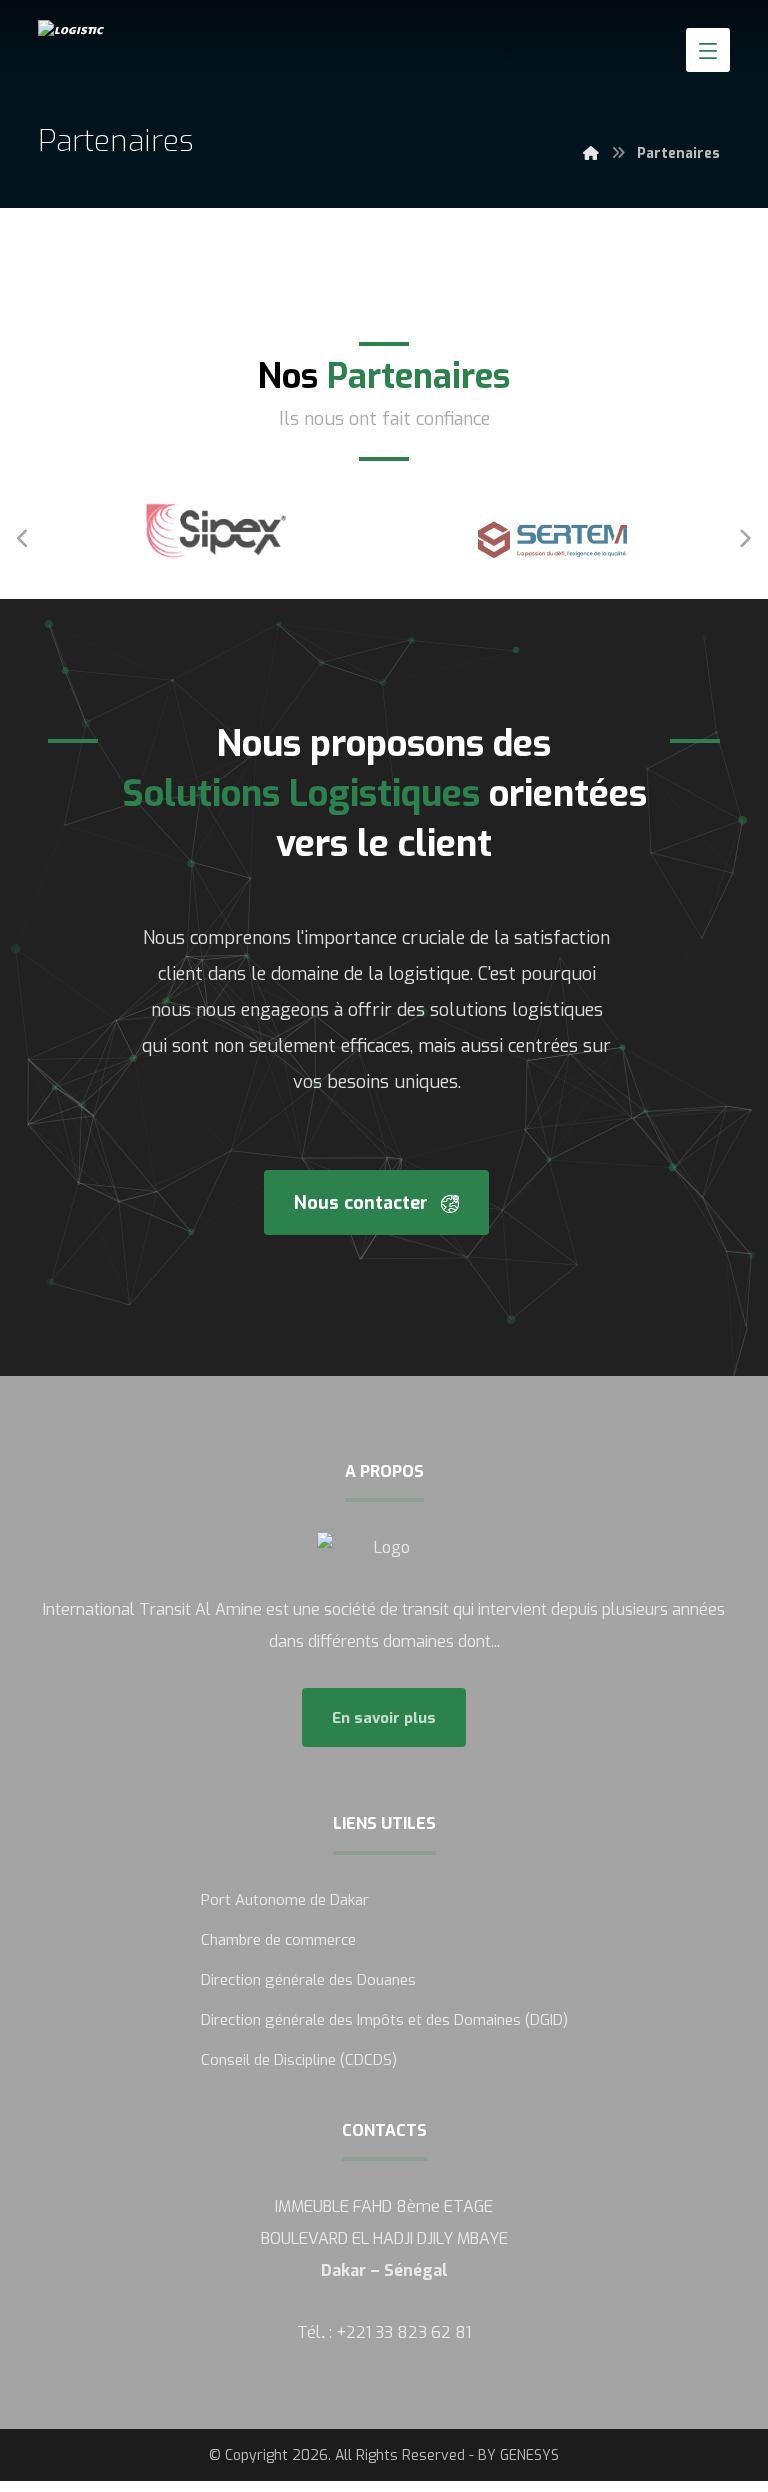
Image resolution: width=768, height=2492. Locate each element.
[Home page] (591, 153)
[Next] (745, 539)
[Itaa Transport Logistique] (93, 30)
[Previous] (23, 539)
